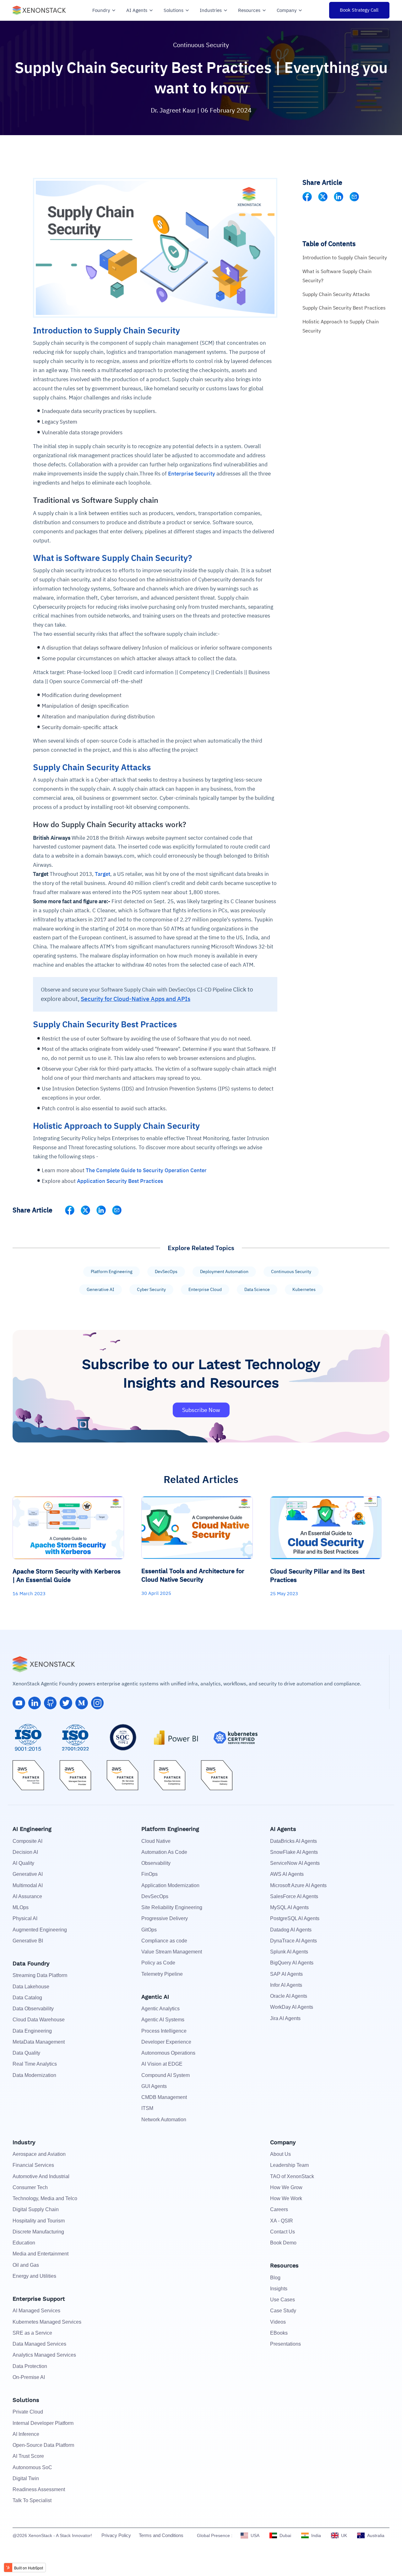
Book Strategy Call (359, 10)
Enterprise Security (192, 474)
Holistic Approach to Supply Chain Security (341, 326)
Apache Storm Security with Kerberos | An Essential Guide (67, 1575)
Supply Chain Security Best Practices (344, 308)
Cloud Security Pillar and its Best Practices (317, 1575)
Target (103, 874)
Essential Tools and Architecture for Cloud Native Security (193, 1575)
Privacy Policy (116, 2535)
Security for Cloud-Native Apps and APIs (136, 999)
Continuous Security (201, 45)
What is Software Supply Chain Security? (337, 276)
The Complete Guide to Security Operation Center (146, 1170)
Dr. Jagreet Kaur (174, 110)
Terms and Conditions (161, 2535)
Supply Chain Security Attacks (336, 294)
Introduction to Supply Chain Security (345, 257)
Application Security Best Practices (120, 1181)
